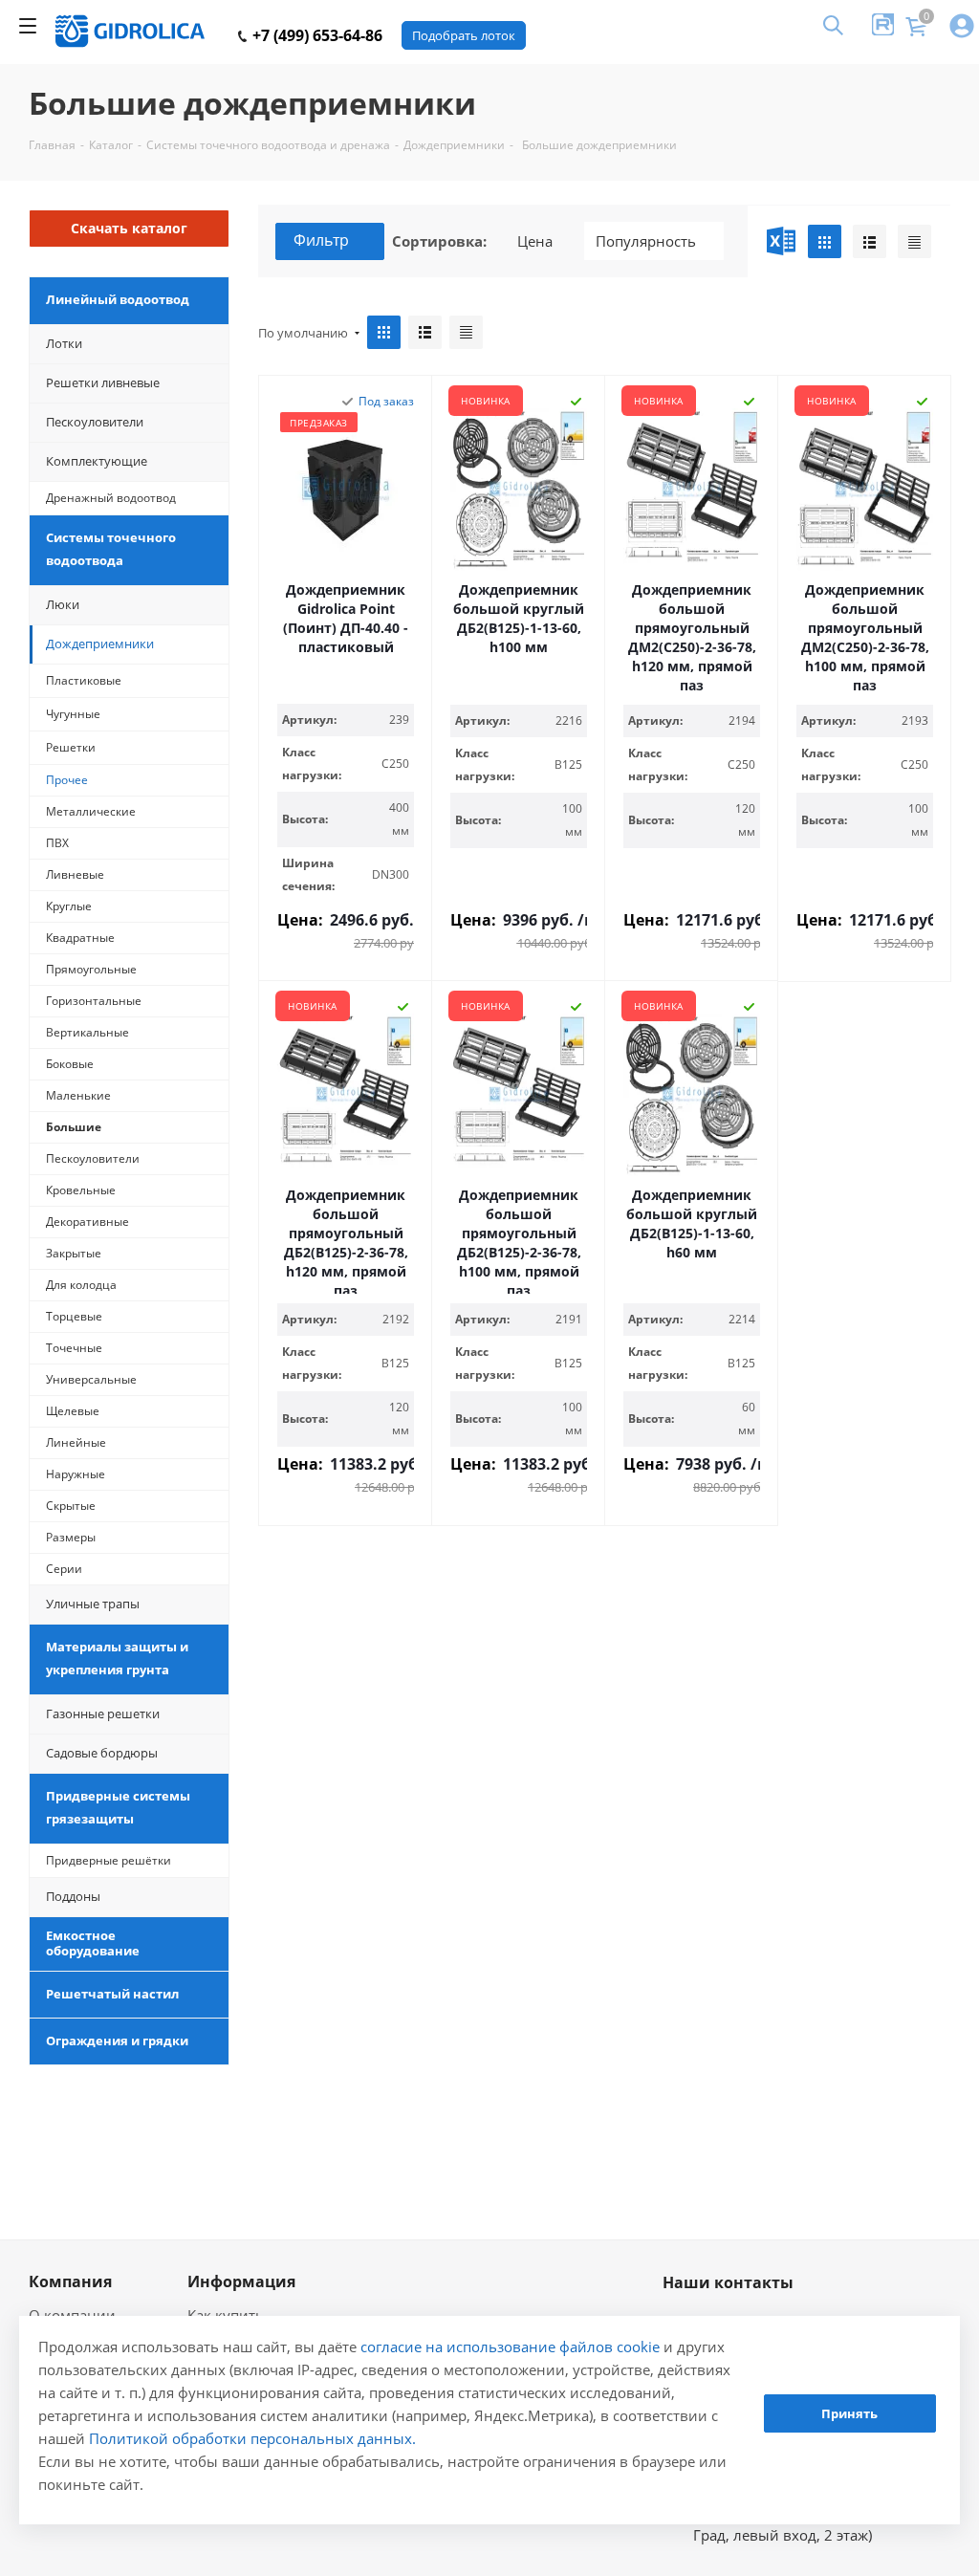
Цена (535, 241)
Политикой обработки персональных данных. (252, 2438)
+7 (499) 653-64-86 (315, 35)
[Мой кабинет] (962, 27)
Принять (849, 2413)
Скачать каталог (129, 228)
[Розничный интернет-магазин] (130, 31)
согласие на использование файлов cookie (510, 2347)
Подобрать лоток (464, 35)
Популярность (646, 241)
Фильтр (321, 240)
